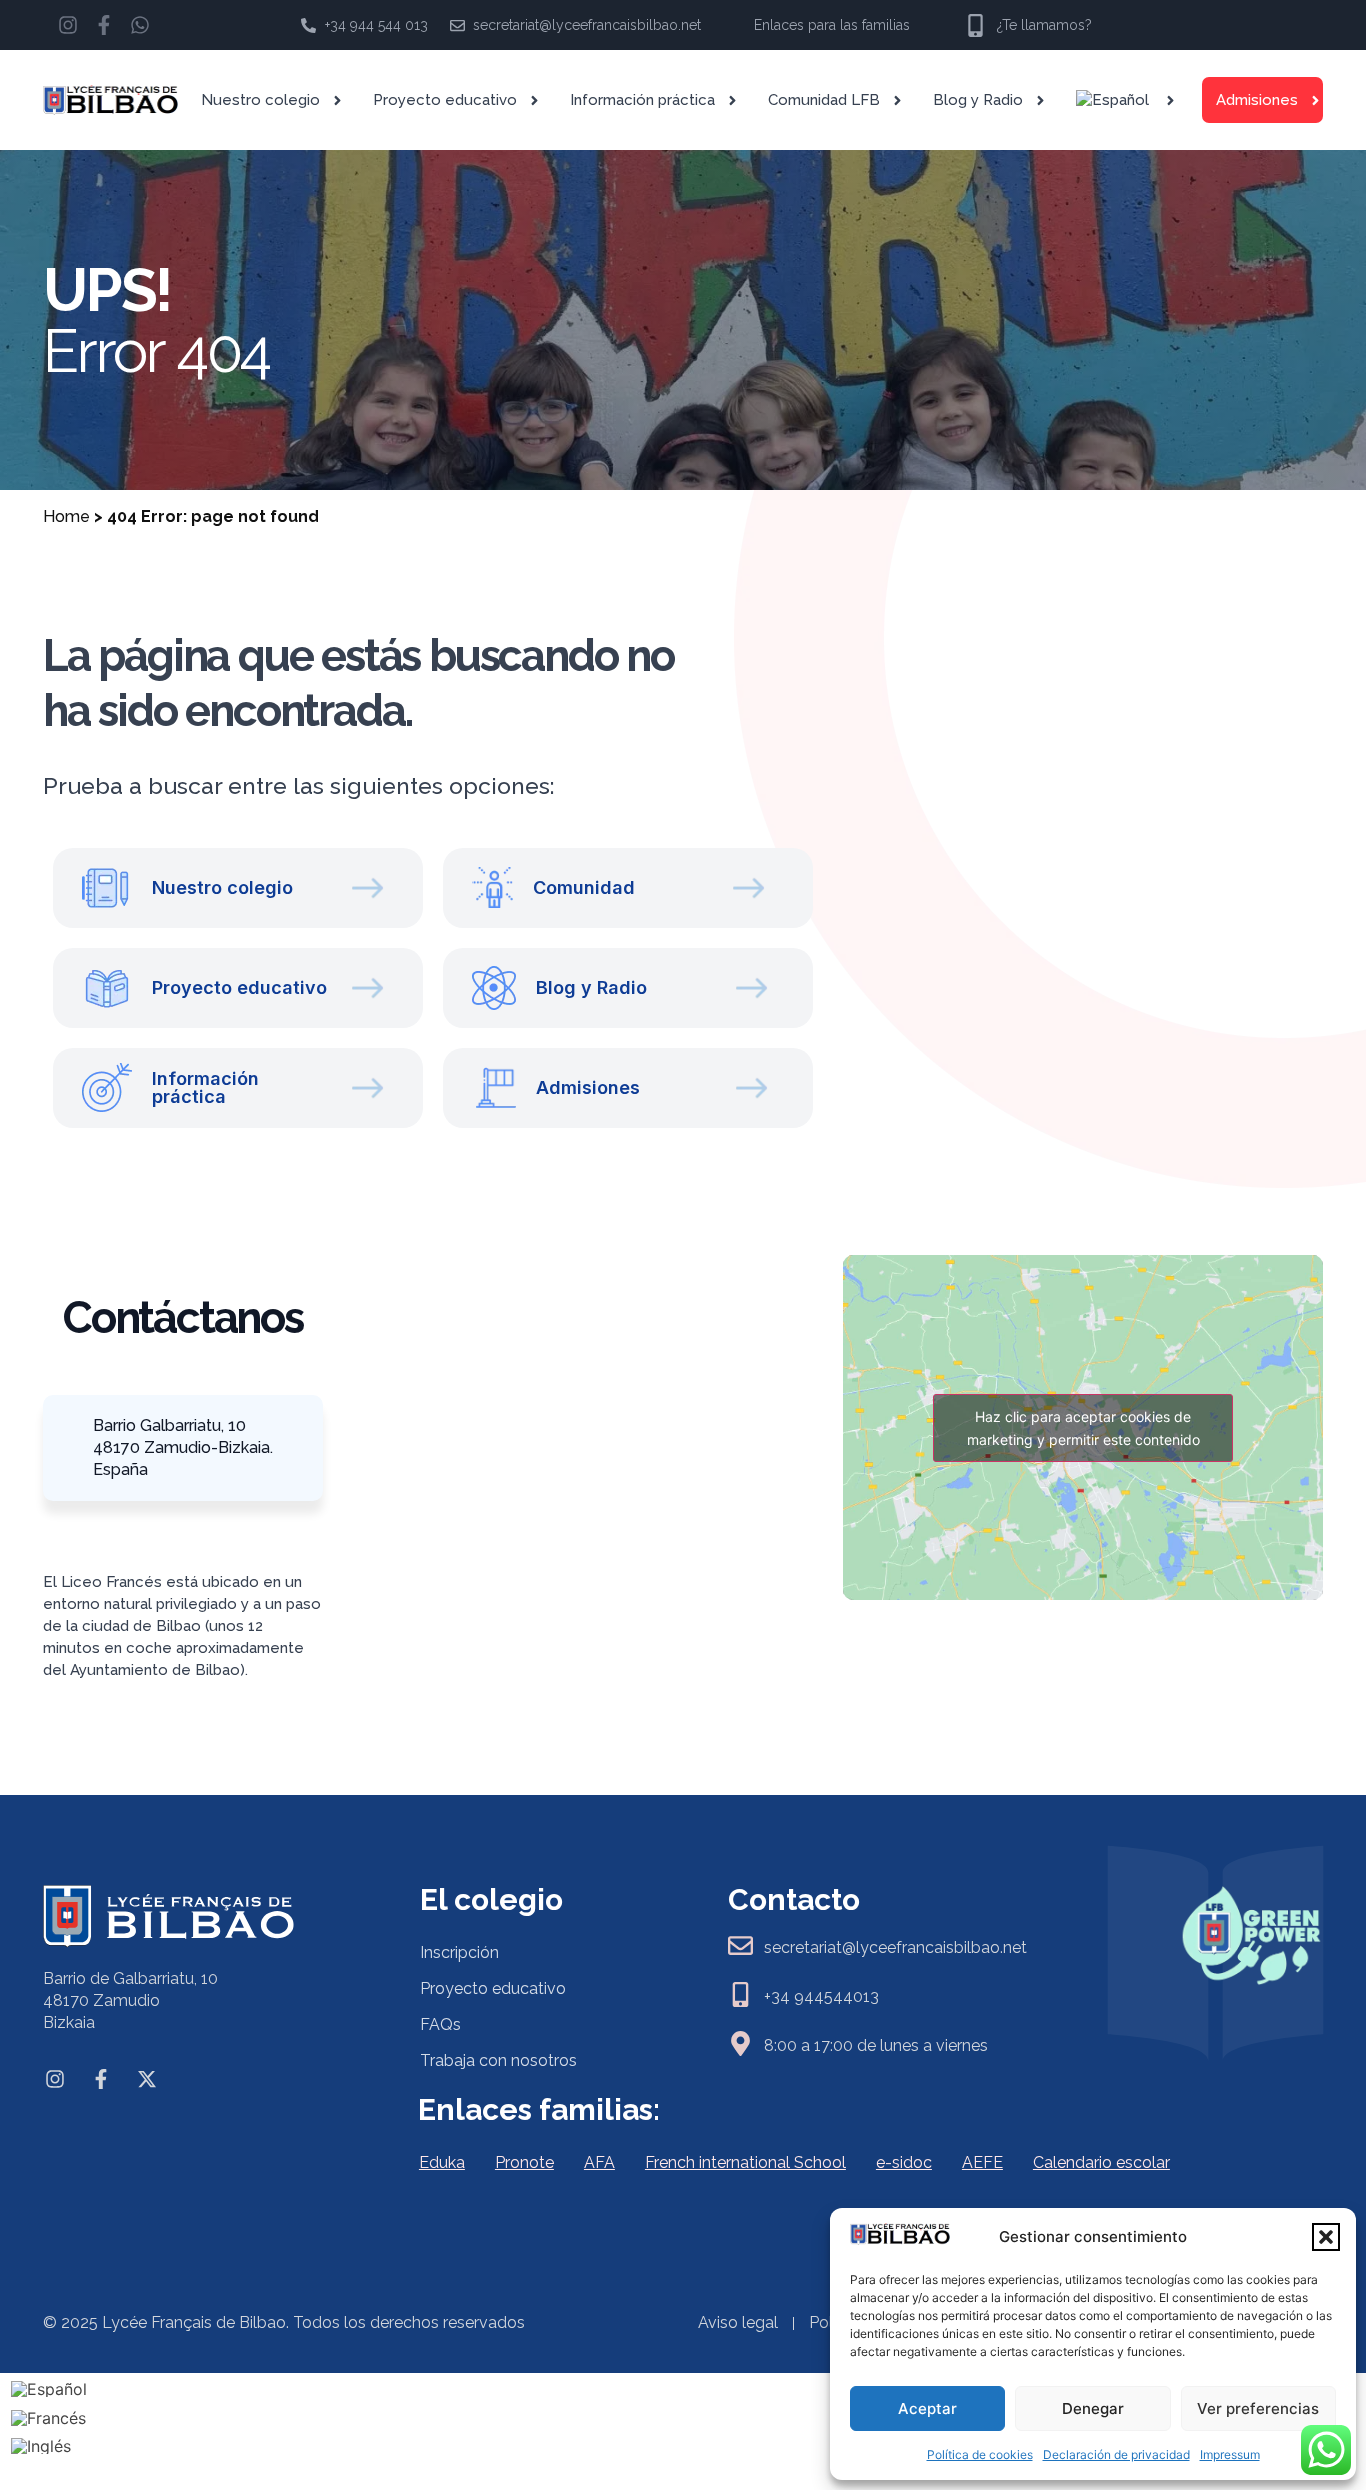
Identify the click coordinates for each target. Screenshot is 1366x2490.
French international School (745, 2162)
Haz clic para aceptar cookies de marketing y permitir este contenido (1083, 1428)
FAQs (440, 2024)
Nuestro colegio (260, 100)
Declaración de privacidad (1116, 2454)
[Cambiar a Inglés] (49, 2446)
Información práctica (642, 100)
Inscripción (459, 1952)
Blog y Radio (978, 100)
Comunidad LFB (824, 100)
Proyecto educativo (445, 100)
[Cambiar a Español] (49, 2388)
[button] (1326, 2237)
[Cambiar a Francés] (49, 2417)
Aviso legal (738, 2322)
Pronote (524, 2162)
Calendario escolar (1101, 2162)
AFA (599, 2162)
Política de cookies (980, 2454)
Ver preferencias (1258, 2408)
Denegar (1093, 2408)
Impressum (1230, 2454)
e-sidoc (904, 2162)
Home (66, 516)
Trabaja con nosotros (498, 2060)
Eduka (442, 2162)
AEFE (982, 2162)
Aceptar (927, 2408)
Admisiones (1257, 100)
